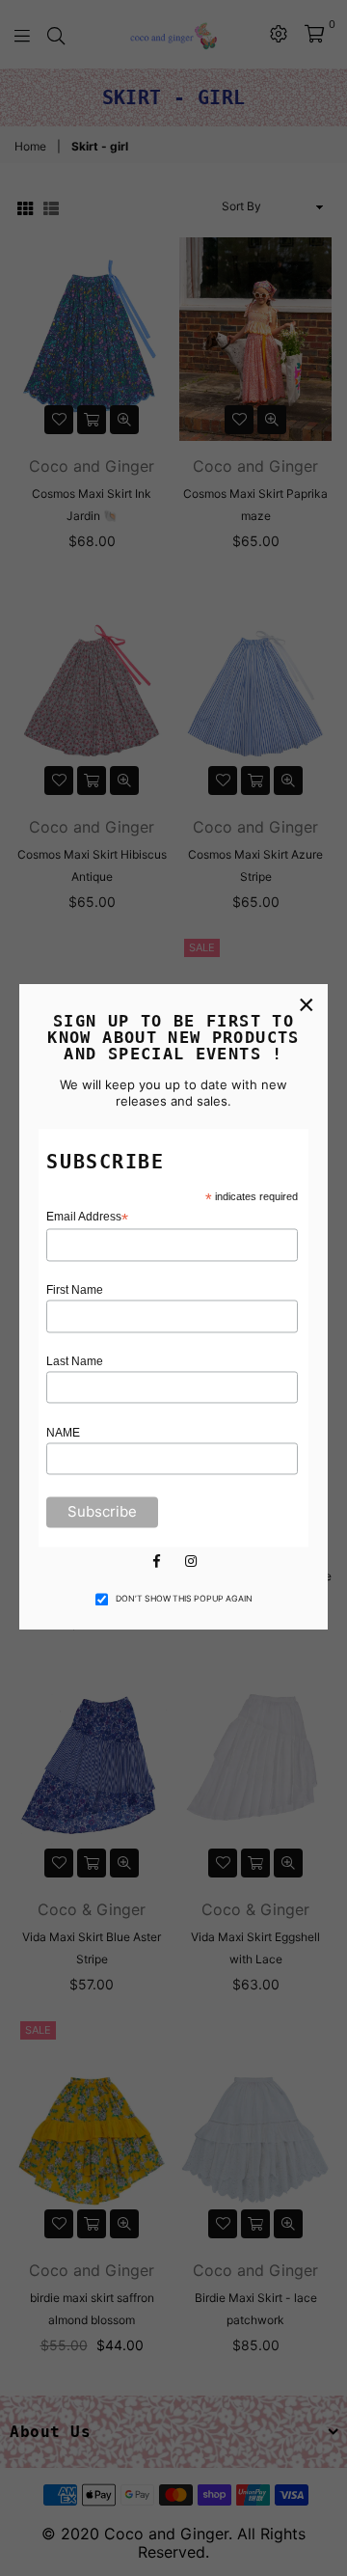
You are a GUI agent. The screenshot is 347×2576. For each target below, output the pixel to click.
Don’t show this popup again (184, 1600)
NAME (63, 1433)
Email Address (87, 1218)
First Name (75, 1291)
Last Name (75, 1361)
